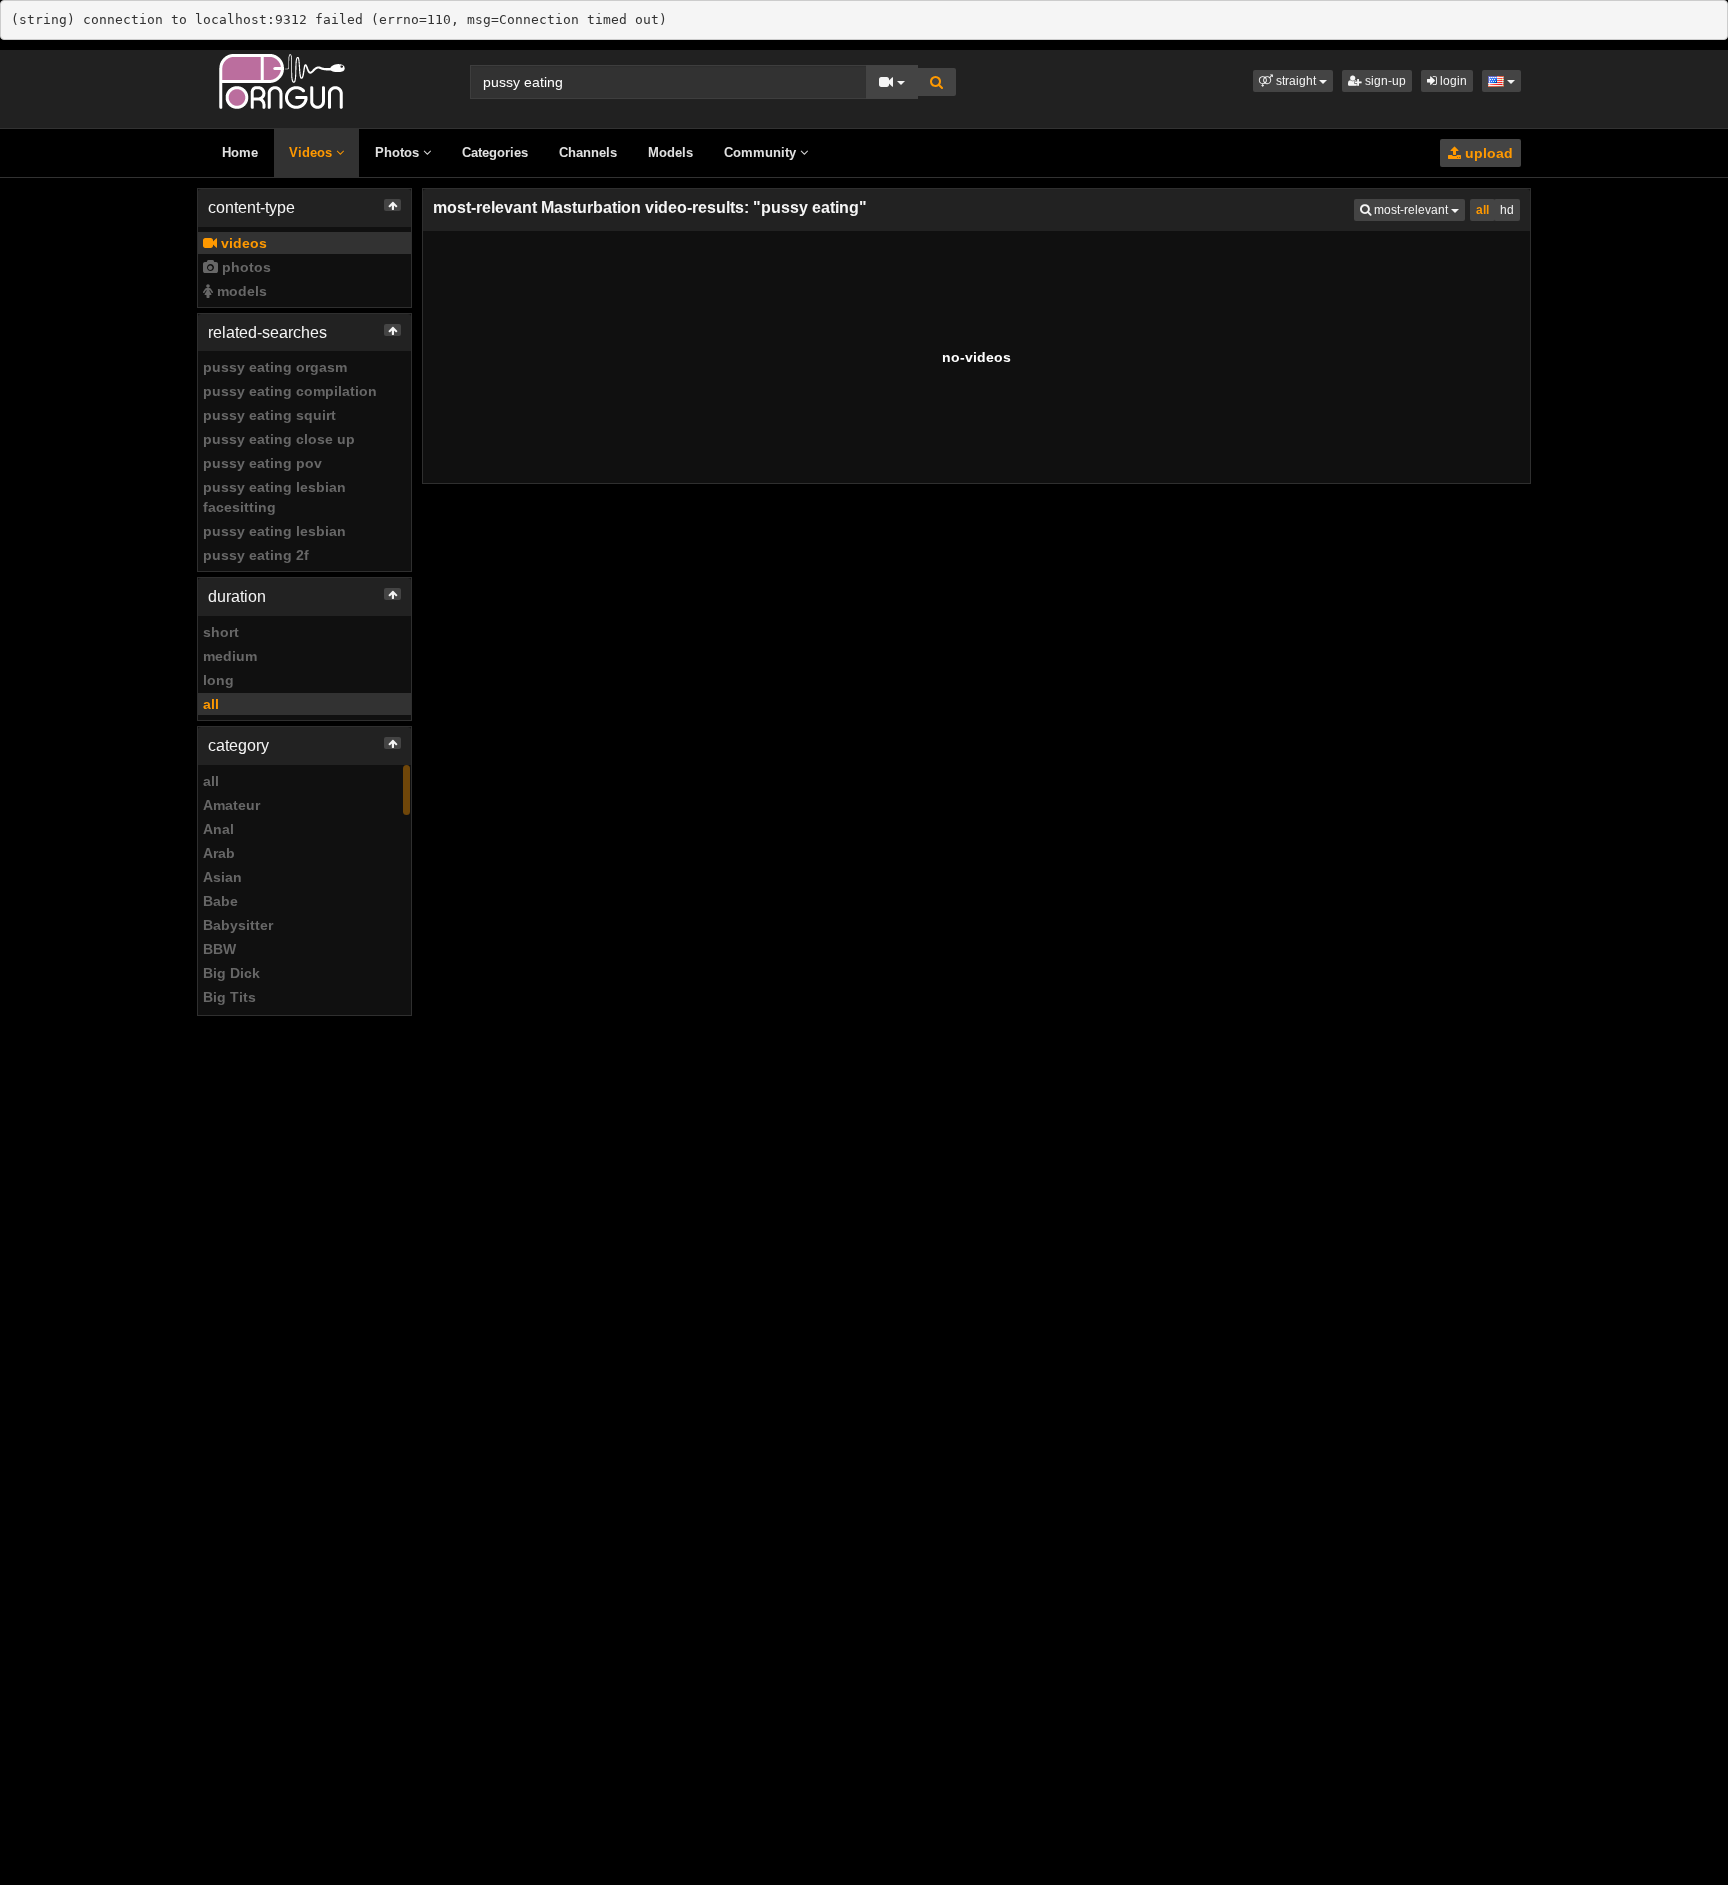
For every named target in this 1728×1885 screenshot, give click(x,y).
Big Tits (229, 997)
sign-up (1384, 81)
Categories (495, 152)
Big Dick (231, 973)
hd (1507, 210)
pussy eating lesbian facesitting (274, 497)
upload (1487, 153)
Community (762, 152)
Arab (219, 853)
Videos (312, 152)
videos (242, 243)
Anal (218, 829)
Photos (399, 152)
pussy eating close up (279, 439)
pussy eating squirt (269, 415)
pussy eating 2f (256, 555)
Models (670, 152)
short (221, 632)
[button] (1293, 81)
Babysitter (238, 925)
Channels (588, 152)
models (240, 291)
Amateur (231, 805)
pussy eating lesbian (274, 531)
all (211, 704)
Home (240, 152)
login (1452, 81)
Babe (220, 901)
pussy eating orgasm (275, 367)
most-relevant (1418, 209)
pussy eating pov (262, 463)
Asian (222, 877)
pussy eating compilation (290, 391)
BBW (219, 949)
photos (244, 267)
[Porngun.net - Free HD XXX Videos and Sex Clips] (282, 80)
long (218, 680)
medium (230, 656)
